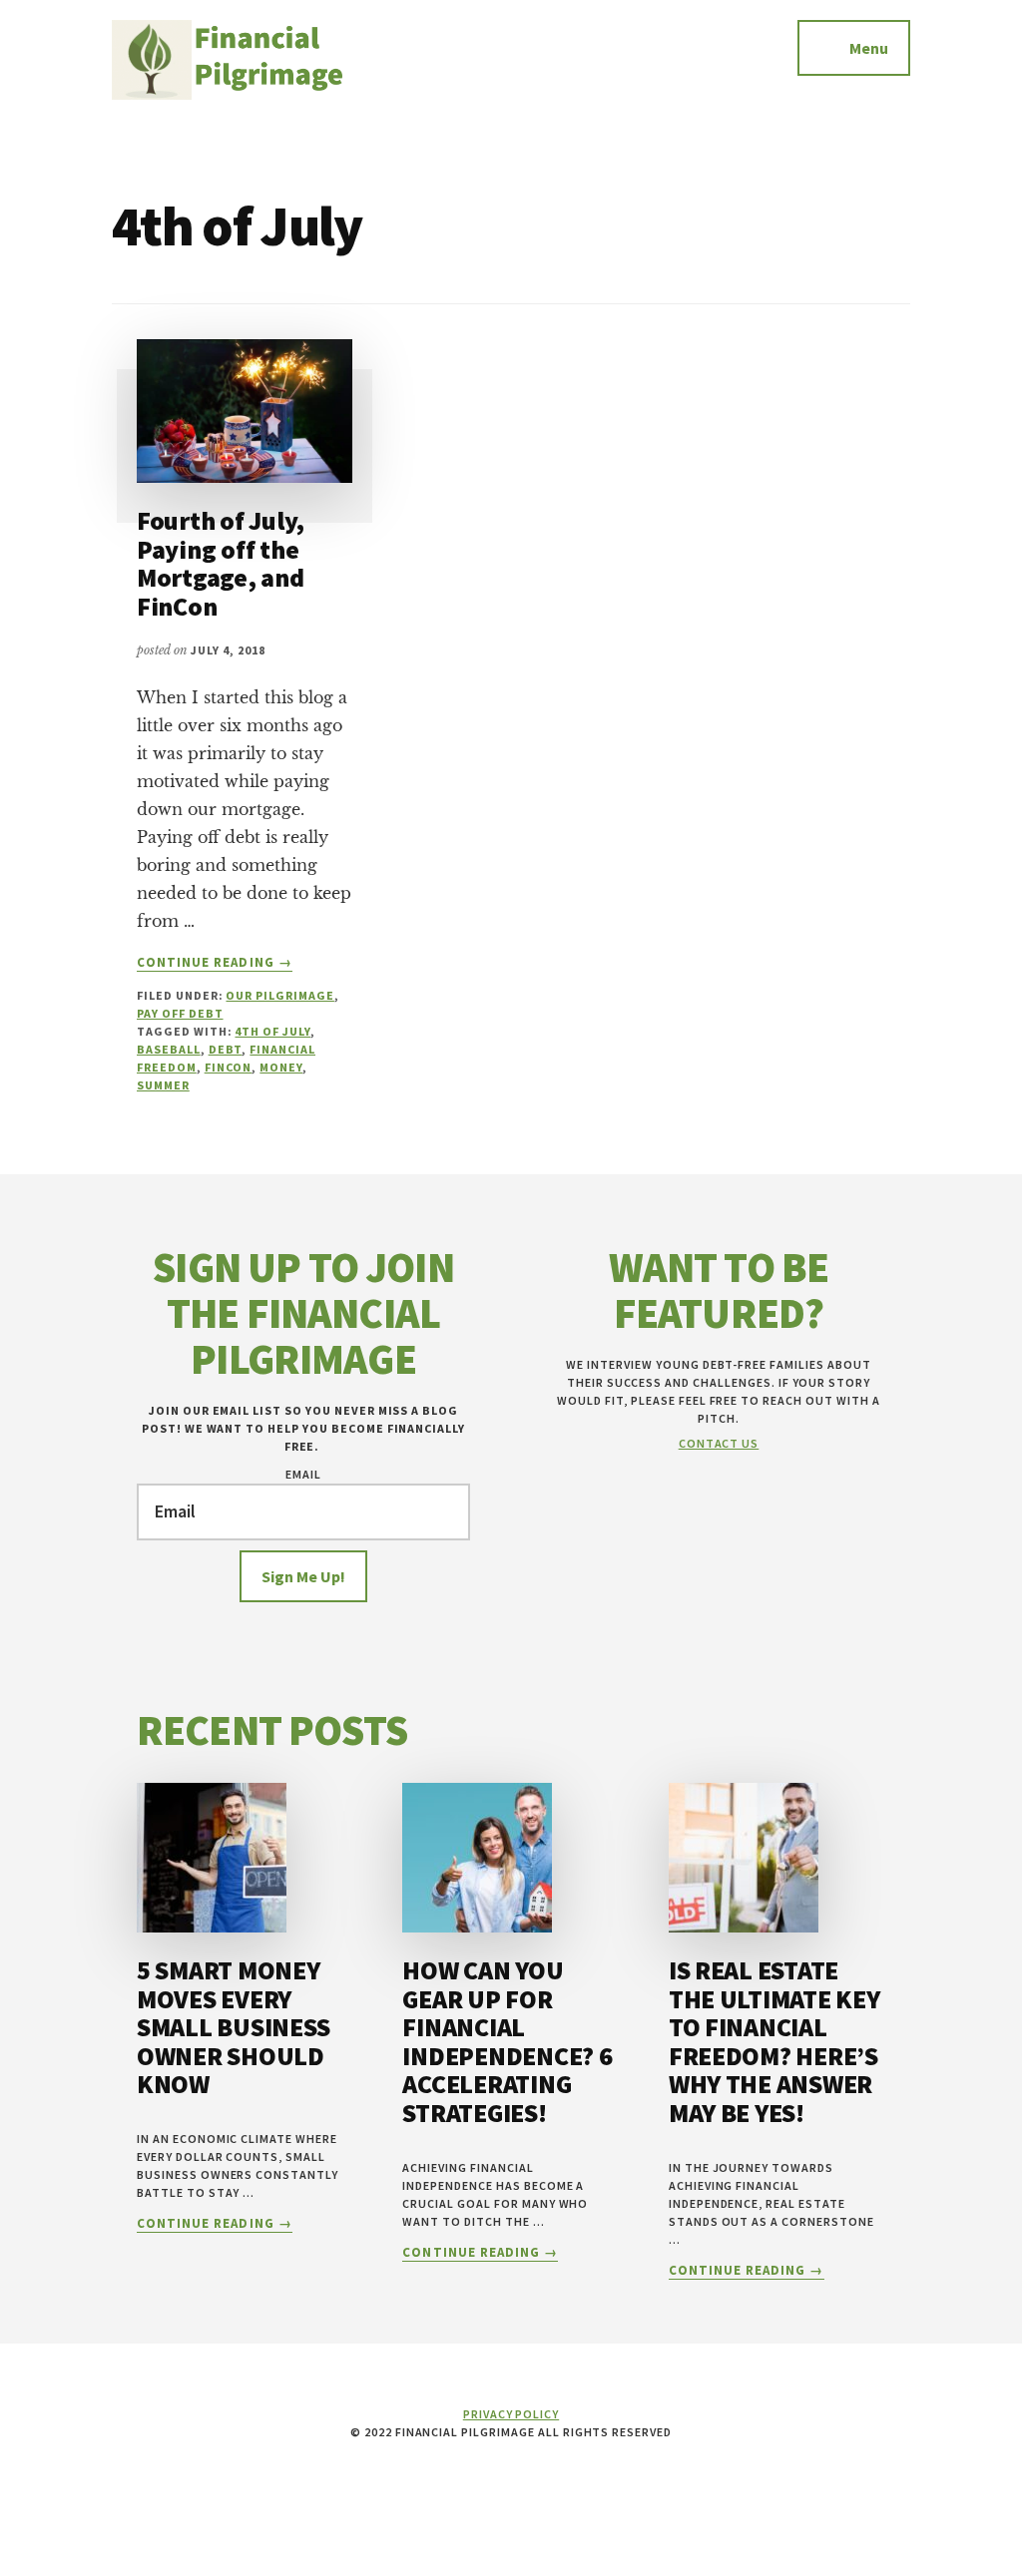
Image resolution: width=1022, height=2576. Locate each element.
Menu (869, 48)
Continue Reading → (215, 963)
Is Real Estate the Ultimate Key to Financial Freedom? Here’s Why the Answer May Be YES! (774, 2041)
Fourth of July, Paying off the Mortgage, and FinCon (221, 563)
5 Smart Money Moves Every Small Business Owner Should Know (233, 2027)
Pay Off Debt (180, 1013)
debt (226, 1049)
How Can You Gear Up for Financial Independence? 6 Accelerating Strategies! (507, 2041)
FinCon (229, 1067)
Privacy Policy (511, 2414)
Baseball (169, 1049)
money (281, 1067)
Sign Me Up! (303, 1576)
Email (303, 1474)
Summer (163, 1085)
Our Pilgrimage (279, 995)
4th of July (272, 1031)
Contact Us (719, 1443)
